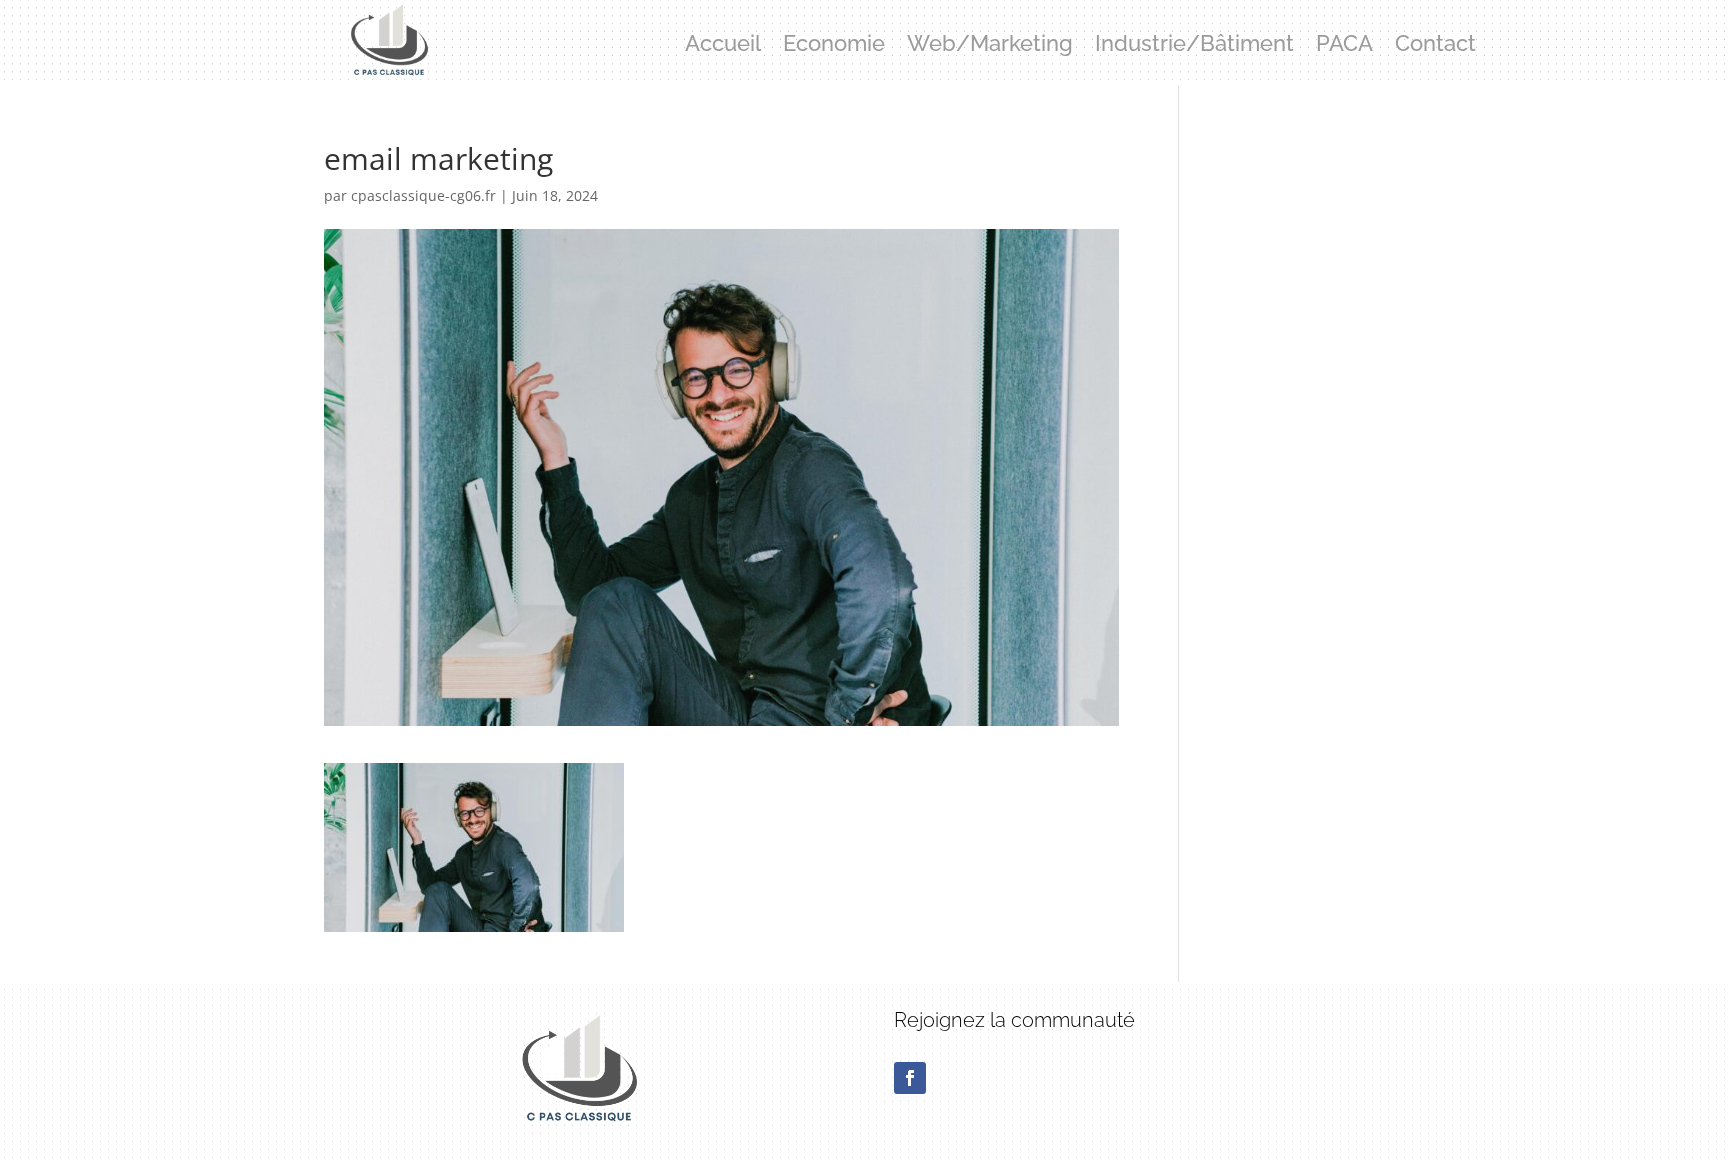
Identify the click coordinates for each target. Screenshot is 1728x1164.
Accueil (723, 46)
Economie (834, 46)
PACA (1344, 46)
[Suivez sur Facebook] (910, 1078)
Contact (1435, 46)
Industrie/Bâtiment (1194, 46)
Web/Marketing (990, 46)
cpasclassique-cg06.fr (423, 195)
